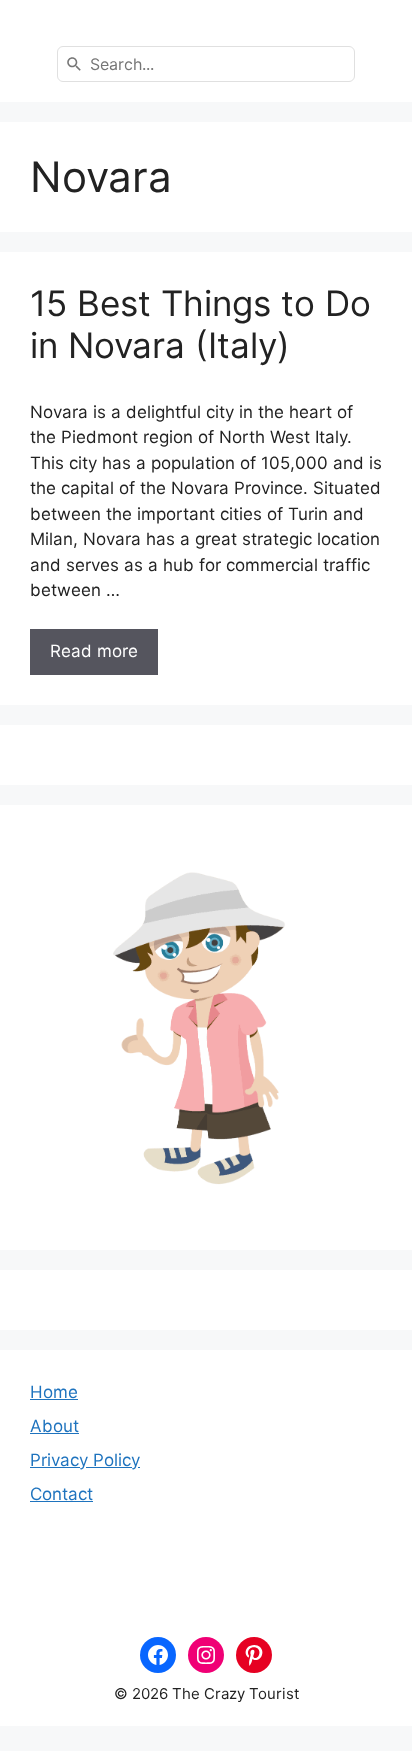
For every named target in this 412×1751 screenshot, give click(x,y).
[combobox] (206, 64)
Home (54, 1392)
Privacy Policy (85, 1460)
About (54, 1426)
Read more (94, 651)
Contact (61, 1494)
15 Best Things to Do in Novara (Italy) (200, 324)
